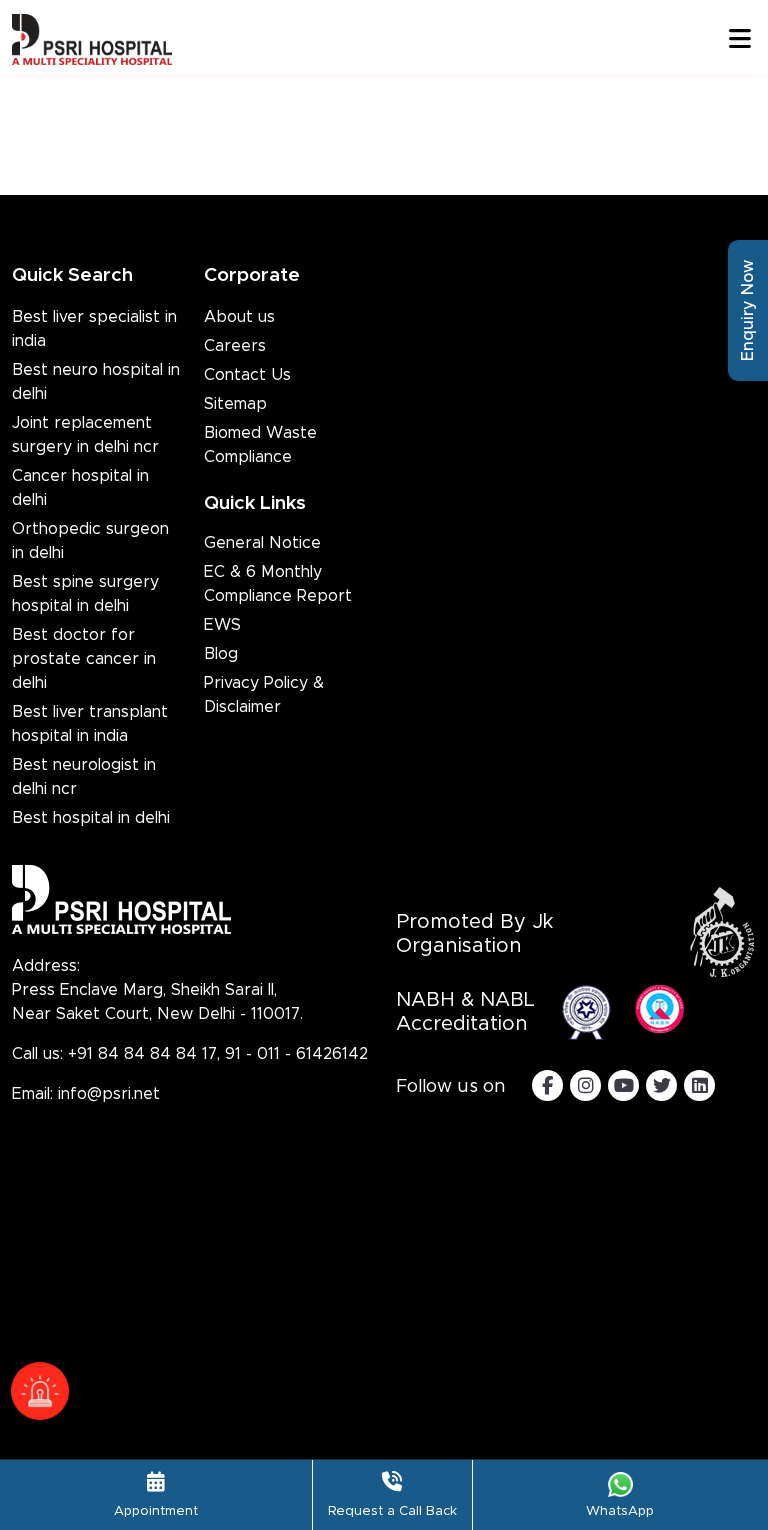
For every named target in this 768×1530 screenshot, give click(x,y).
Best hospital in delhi (91, 818)
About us (239, 317)
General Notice (262, 543)
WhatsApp (620, 1511)
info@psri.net (109, 1094)
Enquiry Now (748, 310)
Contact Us (247, 375)
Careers (235, 346)
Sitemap (235, 404)
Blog (221, 654)
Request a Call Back (392, 1511)
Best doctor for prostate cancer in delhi (84, 659)
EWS (222, 625)
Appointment (156, 1511)
